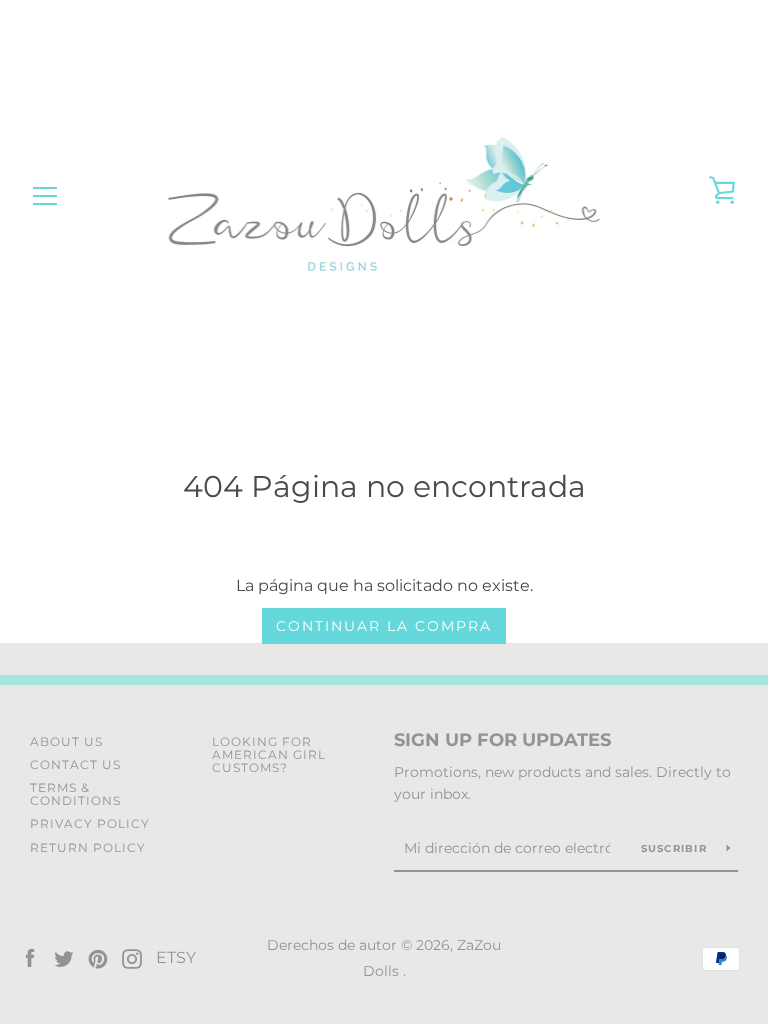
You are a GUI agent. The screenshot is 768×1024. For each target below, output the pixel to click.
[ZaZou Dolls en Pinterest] (98, 957)
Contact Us (75, 764)
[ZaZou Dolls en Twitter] (64, 957)
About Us (66, 741)
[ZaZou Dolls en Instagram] (132, 957)
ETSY (176, 957)
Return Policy (88, 847)
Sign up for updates (502, 740)
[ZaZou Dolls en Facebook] (30, 957)
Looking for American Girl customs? (269, 754)
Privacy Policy (90, 823)
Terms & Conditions (75, 794)
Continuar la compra (384, 626)
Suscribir (676, 848)
